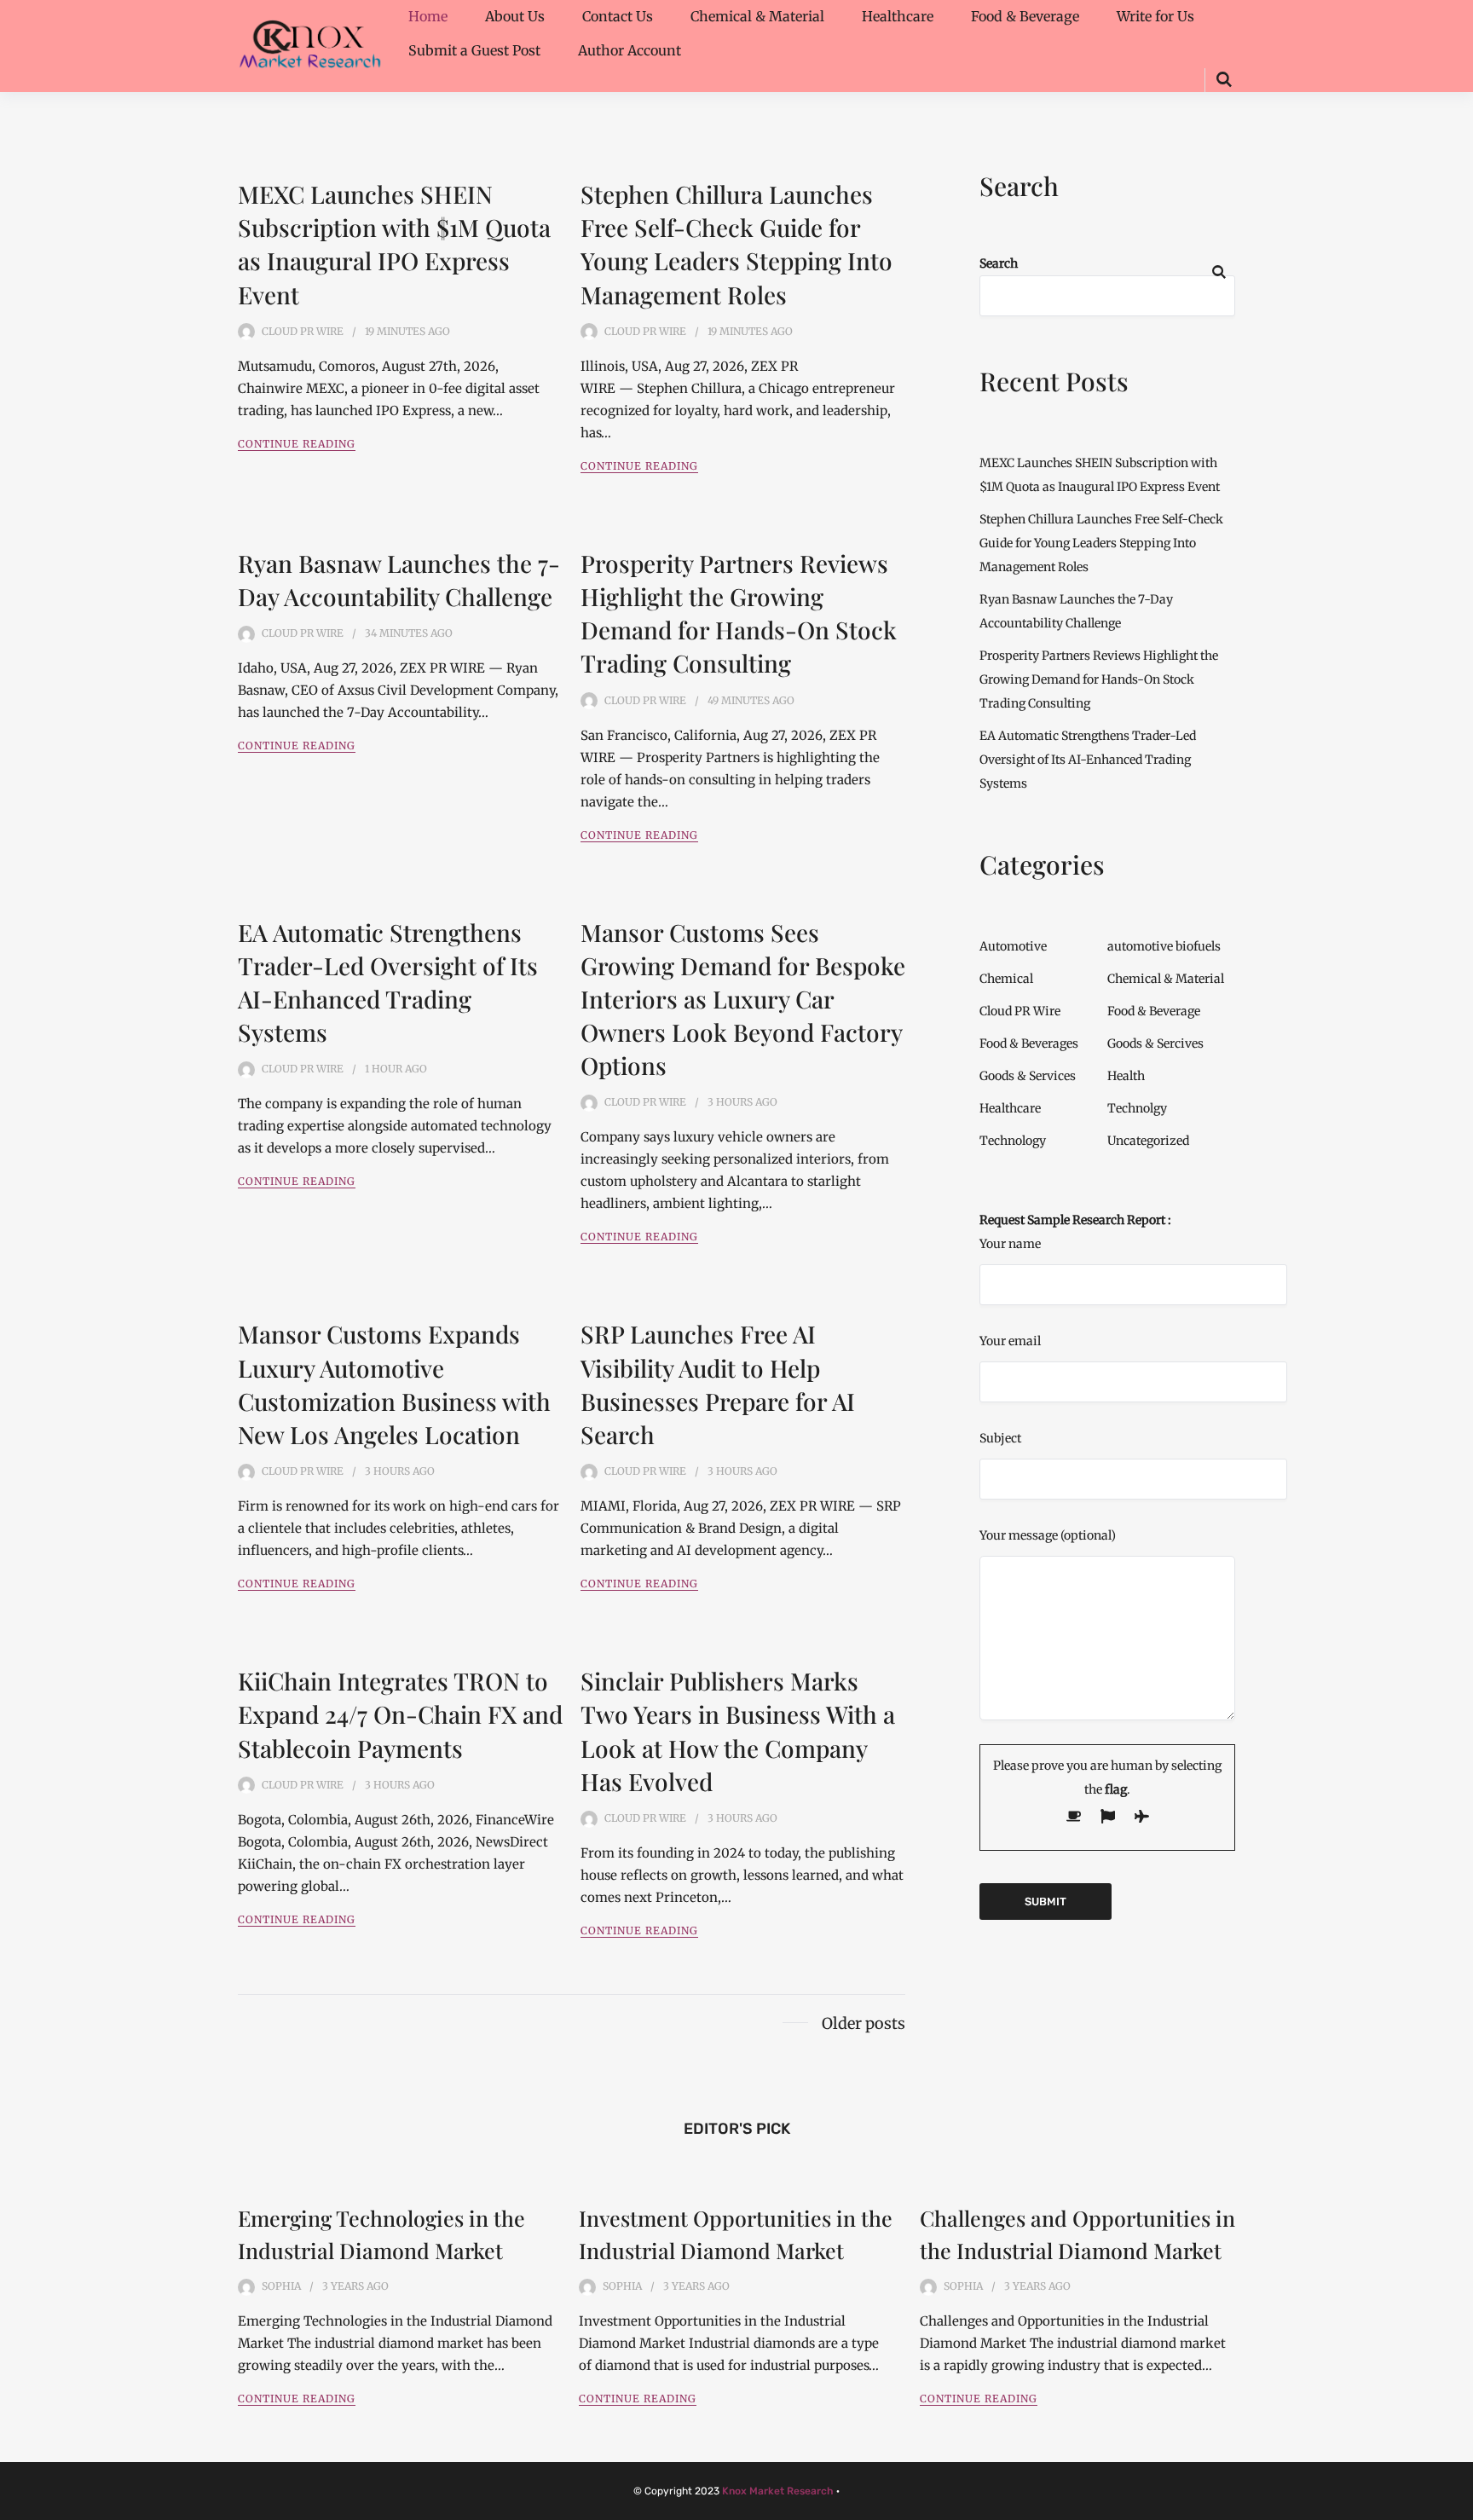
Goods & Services (1028, 1076)
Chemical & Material (757, 16)
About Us (515, 16)
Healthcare (898, 16)
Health (1126, 1076)
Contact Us (618, 16)
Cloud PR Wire (303, 331)
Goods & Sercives (1155, 1043)
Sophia (281, 2286)
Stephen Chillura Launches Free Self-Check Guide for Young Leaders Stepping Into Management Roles (1101, 543)
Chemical (1006, 979)
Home (428, 16)
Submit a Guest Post (474, 50)
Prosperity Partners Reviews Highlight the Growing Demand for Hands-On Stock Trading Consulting (1099, 679)
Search (999, 263)
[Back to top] (1456, 2503)
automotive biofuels (1164, 946)
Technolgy (1137, 1108)
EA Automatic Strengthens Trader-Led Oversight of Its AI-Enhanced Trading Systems (1088, 760)
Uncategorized (1148, 1141)
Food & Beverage (1025, 16)
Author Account (630, 50)
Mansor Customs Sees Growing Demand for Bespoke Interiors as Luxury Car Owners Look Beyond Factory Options (743, 999)
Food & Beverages (1029, 1043)
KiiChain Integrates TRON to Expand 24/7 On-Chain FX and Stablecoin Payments (400, 1714)
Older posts (864, 2023)
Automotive (1013, 946)
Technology (1013, 1141)
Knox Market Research (778, 2491)
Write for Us (1155, 16)
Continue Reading (297, 444)
